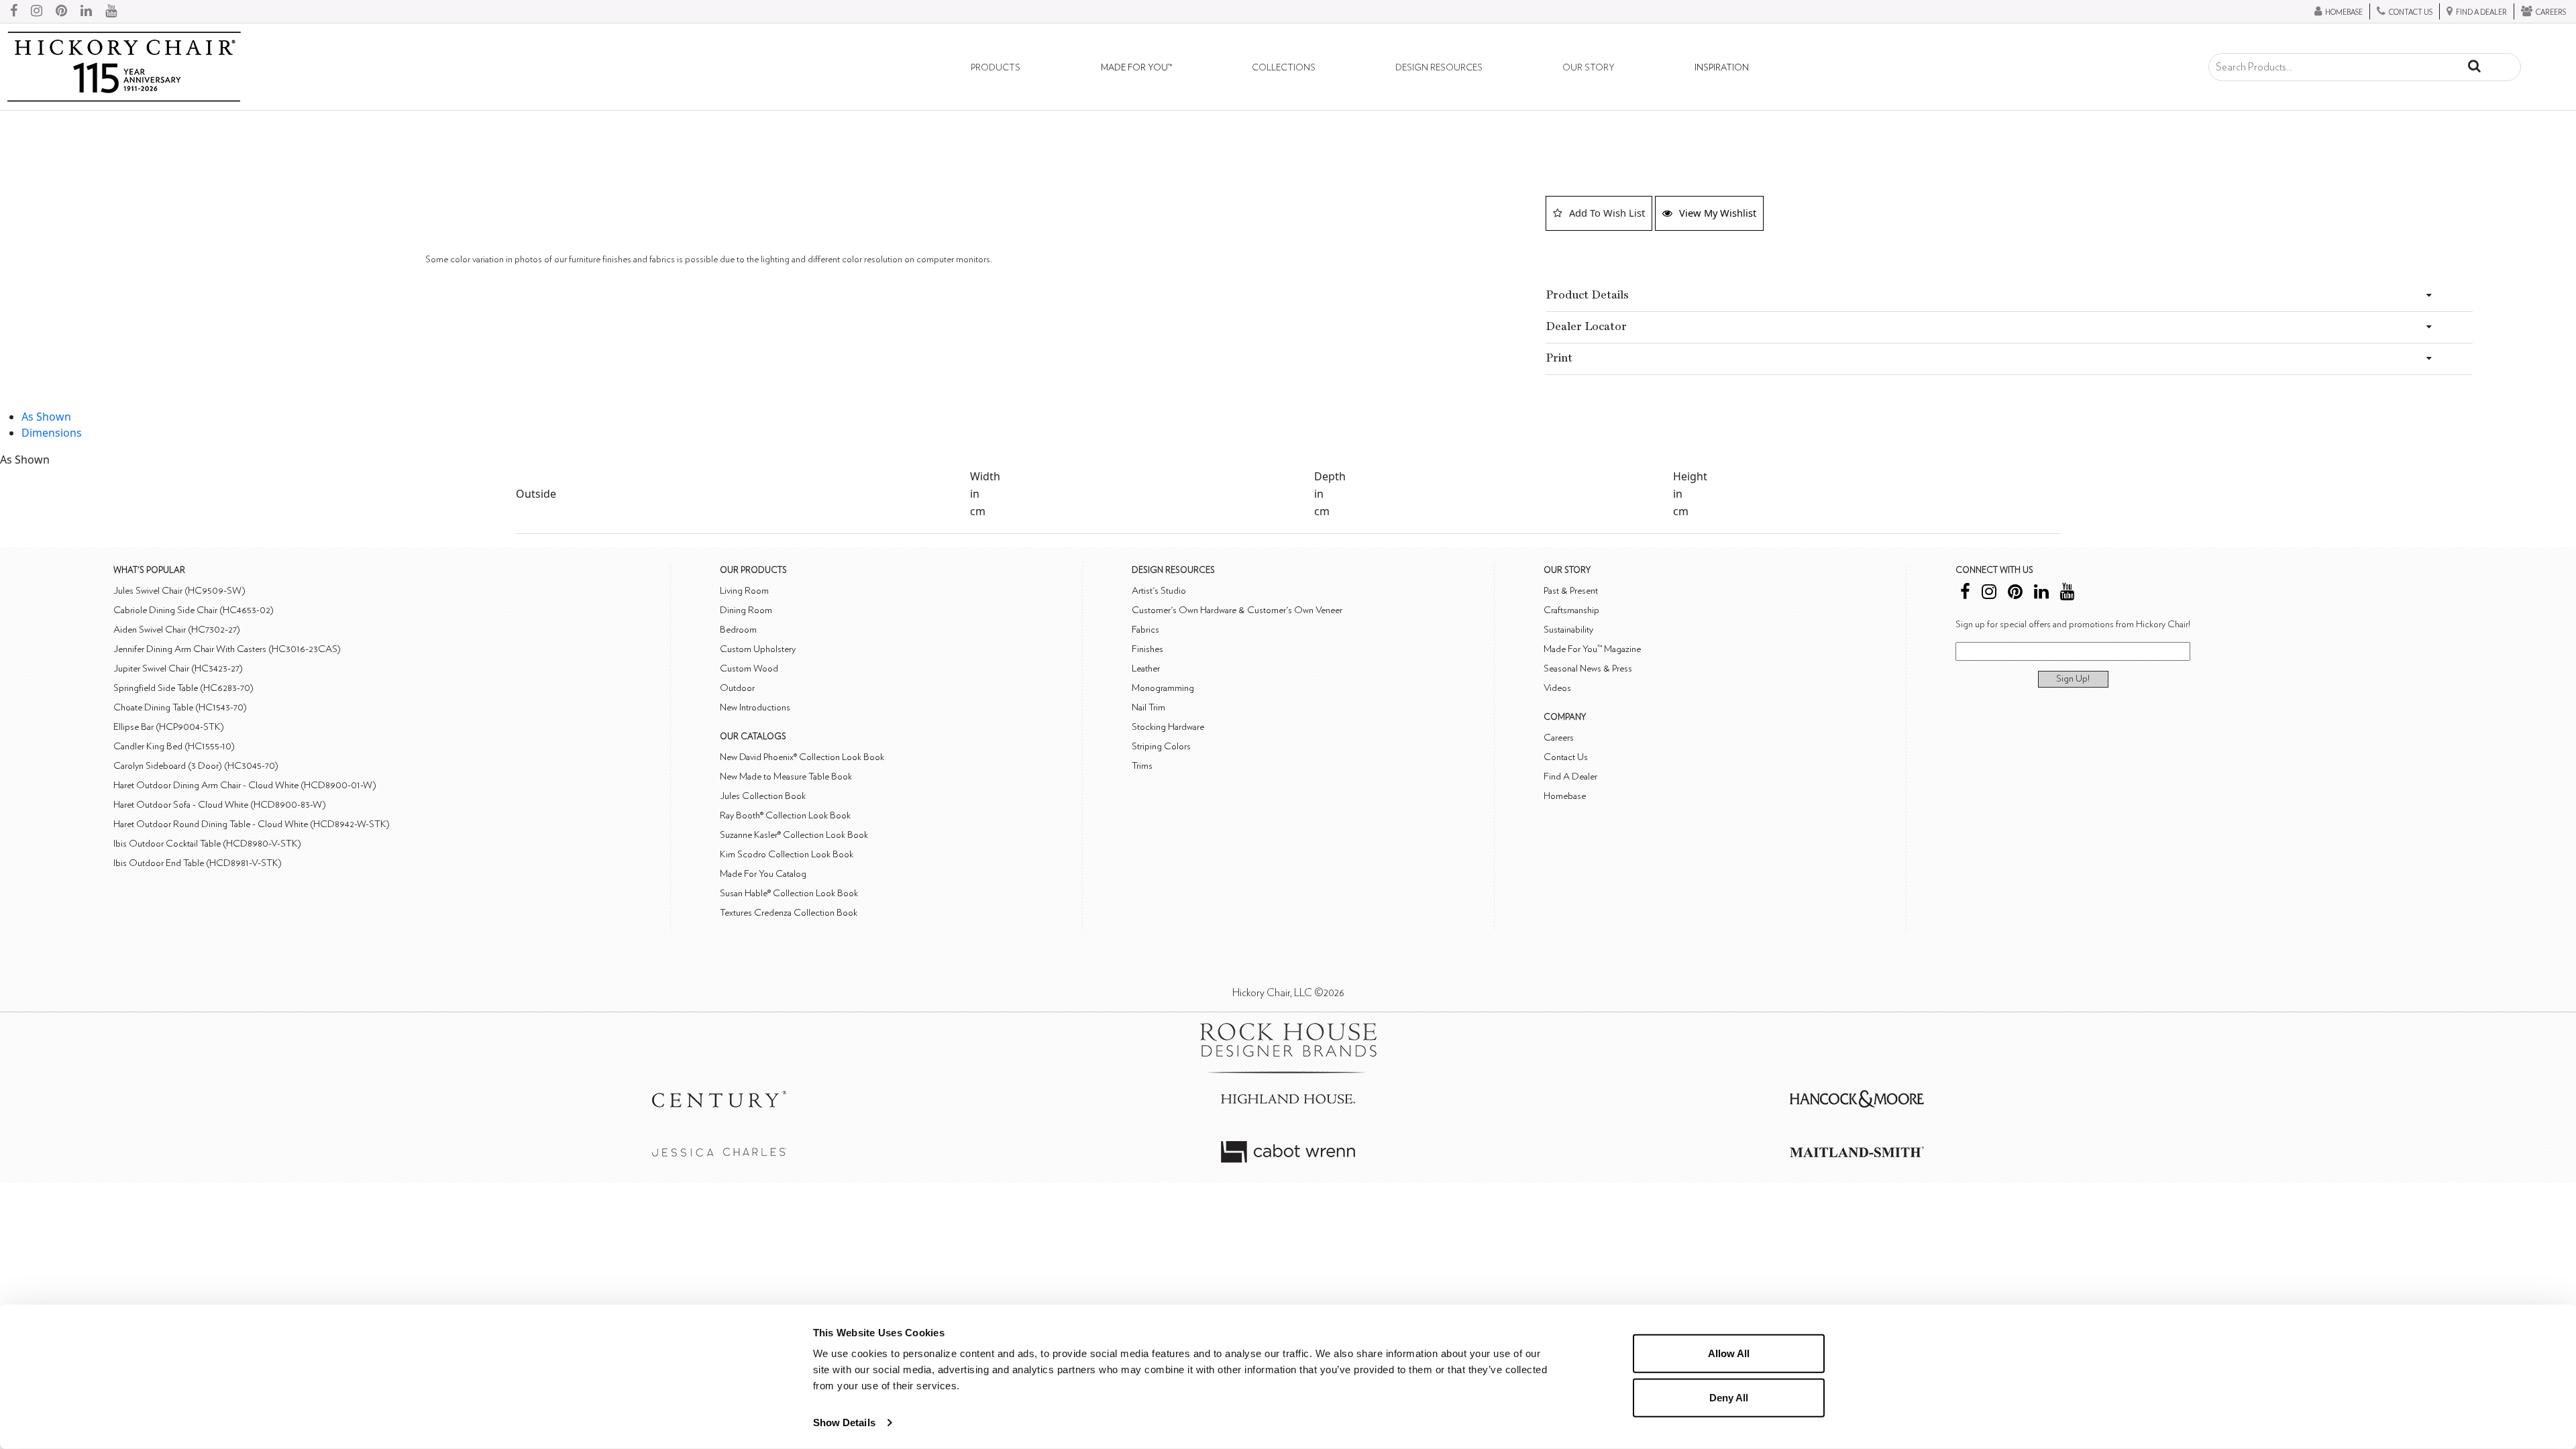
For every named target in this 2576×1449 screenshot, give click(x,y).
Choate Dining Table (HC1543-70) (180, 707)
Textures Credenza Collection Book (789, 913)
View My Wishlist (1718, 213)
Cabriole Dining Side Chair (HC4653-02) (194, 610)
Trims (1142, 766)
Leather (1146, 668)
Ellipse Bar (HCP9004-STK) (169, 727)
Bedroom (738, 630)
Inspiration (1722, 68)
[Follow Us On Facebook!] (14, 11)
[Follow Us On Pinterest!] (61, 11)
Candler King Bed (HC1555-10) (174, 746)
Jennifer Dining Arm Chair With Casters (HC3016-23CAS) (227, 649)
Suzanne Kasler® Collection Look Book (794, 835)
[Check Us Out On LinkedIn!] (86, 11)
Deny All (1729, 1397)
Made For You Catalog (763, 874)
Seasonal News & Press (1588, 668)
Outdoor (737, 688)
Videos (1557, 688)
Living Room (744, 591)
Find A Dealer (1570, 776)
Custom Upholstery (758, 649)
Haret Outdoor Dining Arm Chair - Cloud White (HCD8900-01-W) (245, 785)
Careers (1559, 738)
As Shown (46, 417)
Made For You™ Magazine (1592, 649)
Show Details (844, 1423)
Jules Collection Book (763, 796)
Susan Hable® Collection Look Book (789, 893)
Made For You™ (1136, 68)
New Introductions (755, 707)
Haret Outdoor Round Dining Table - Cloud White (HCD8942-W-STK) (252, 824)
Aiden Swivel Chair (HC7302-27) (177, 630)
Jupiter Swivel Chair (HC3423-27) (178, 668)
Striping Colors (1161, 746)
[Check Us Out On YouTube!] (111, 11)
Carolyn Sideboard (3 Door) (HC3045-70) (196, 766)
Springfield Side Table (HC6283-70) (183, 688)
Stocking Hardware (1168, 727)
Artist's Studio (1159, 591)
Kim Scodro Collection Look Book (787, 854)
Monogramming (1163, 688)
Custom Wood (749, 668)
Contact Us (1566, 757)
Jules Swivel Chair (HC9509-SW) (179, 591)
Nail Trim (1148, 707)
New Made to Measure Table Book (786, 776)
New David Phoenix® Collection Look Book (802, 757)
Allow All (1729, 1353)
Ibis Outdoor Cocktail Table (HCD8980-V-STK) (207, 844)
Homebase (1565, 796)
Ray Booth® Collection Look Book (785, 815)
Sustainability (1568, 630)
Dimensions (52, 433)
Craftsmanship (1571, 610)
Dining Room (746, 610)
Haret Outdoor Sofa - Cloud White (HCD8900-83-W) (220, 805)
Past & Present (1571, 591)
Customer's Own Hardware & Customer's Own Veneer (1237, 610)
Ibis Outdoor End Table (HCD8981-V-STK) (198, 863)
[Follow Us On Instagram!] (37, 11)
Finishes (1147, 649)
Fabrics (1145, 630)
